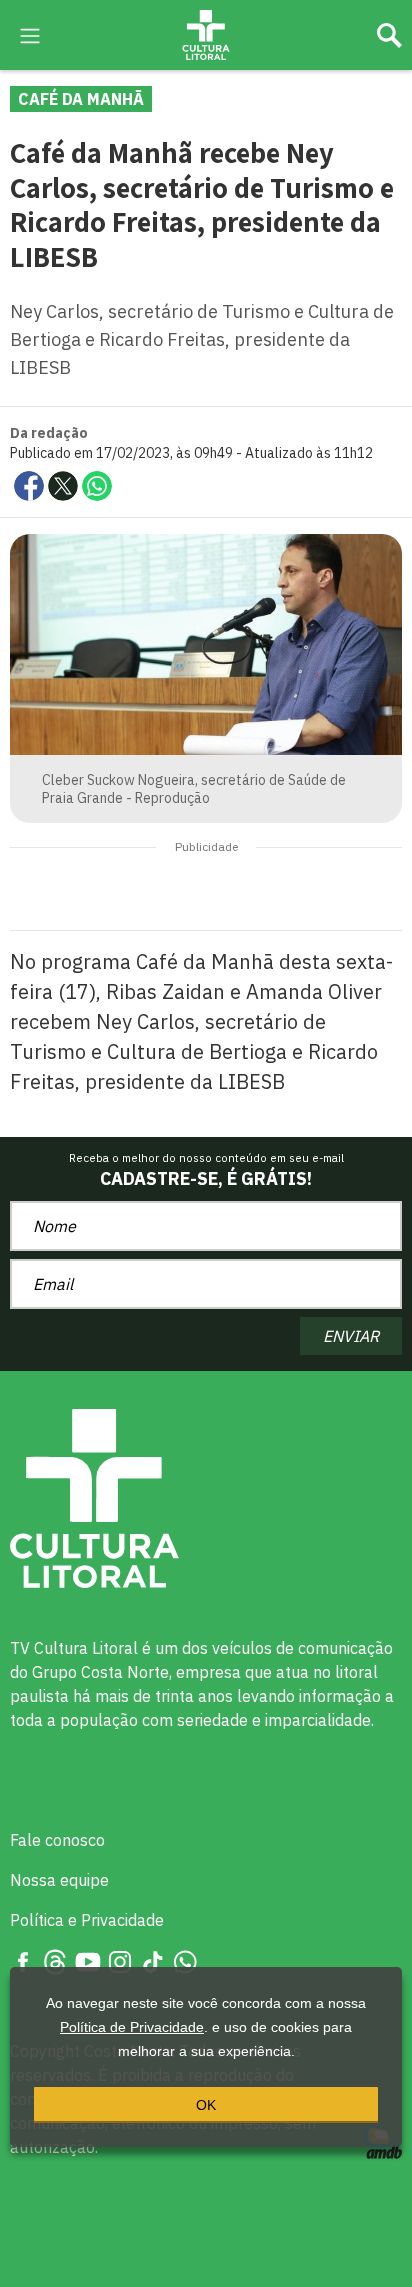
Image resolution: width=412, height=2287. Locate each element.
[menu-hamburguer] (30, 34)
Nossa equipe (59, 1880)
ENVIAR (351, 1336)
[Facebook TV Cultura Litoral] (23, 1960)
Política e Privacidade (87, 1920)
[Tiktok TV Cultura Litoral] (153, 1960)
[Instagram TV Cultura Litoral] (120, 1960)
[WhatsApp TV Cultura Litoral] (185, 1960)
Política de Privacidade (132, 2027)
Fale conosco (57, 1840)
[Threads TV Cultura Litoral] (55, 1960)
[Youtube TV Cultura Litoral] (88, 1960)
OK (206, 2105)
